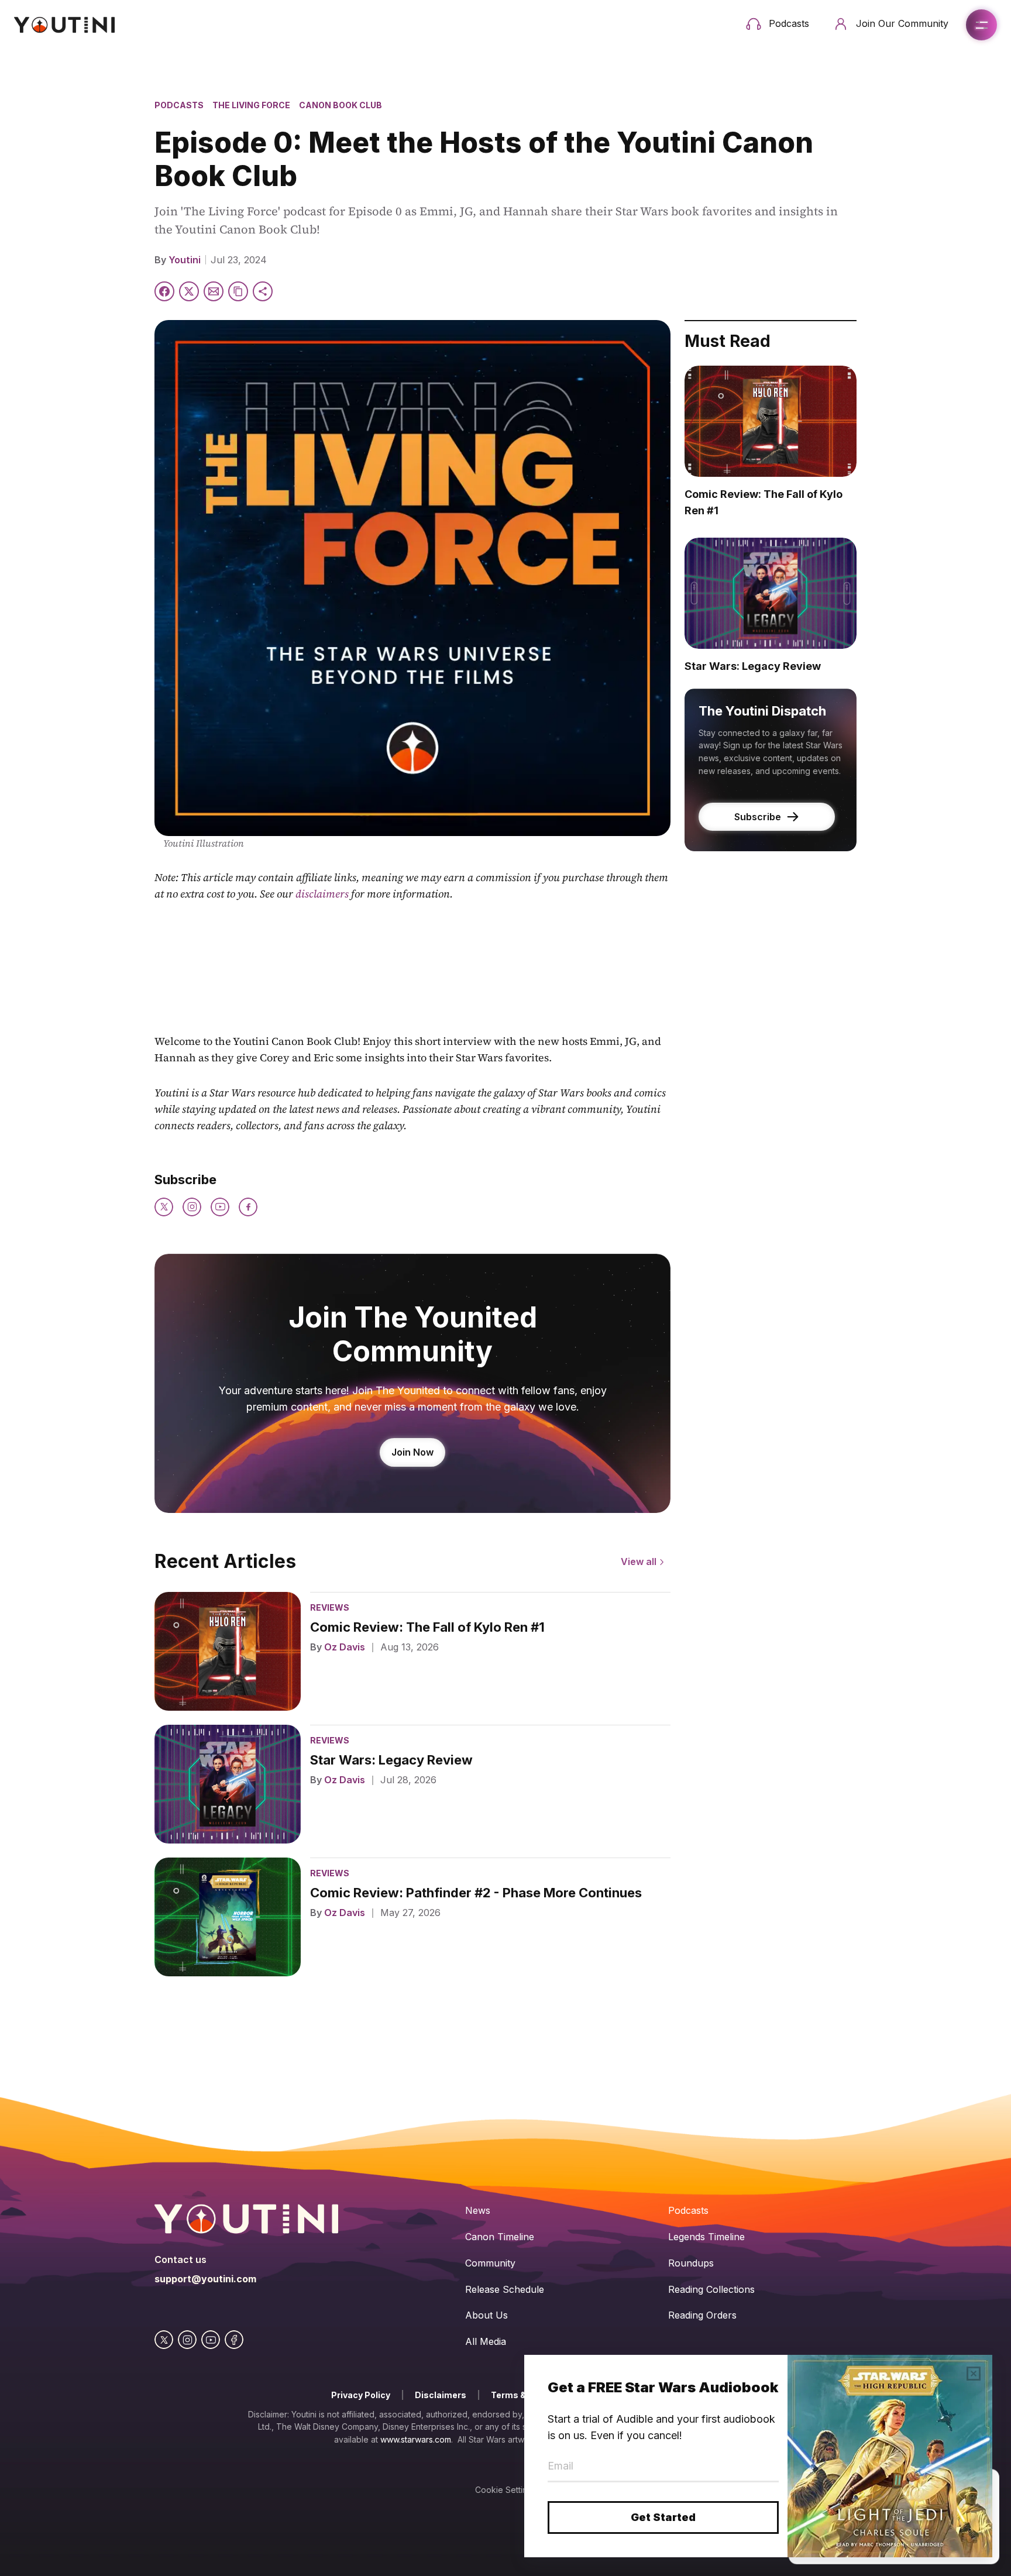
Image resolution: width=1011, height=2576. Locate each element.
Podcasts (179, 105)
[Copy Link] (238, 291)
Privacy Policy (361, 2395)
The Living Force (251, 105)
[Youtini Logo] (64, 25)
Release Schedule (505, 2289)
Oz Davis (345, 1647)
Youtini (185, 260)
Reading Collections (711, 2289)
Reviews (330, 1607)
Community (490, 2263)
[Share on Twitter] (189, 291)
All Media (486, 2341)
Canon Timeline (500, 2237)
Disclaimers (441, 2395)
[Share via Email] (214, 291)
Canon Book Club (341, 105)
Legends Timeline (706, 2237)
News (478, 2210)
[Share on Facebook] (164, 291)
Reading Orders (702, 2315)
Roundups (691, 2263)
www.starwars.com (416, 2439)
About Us (486, 2315)
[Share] (263, 291)
